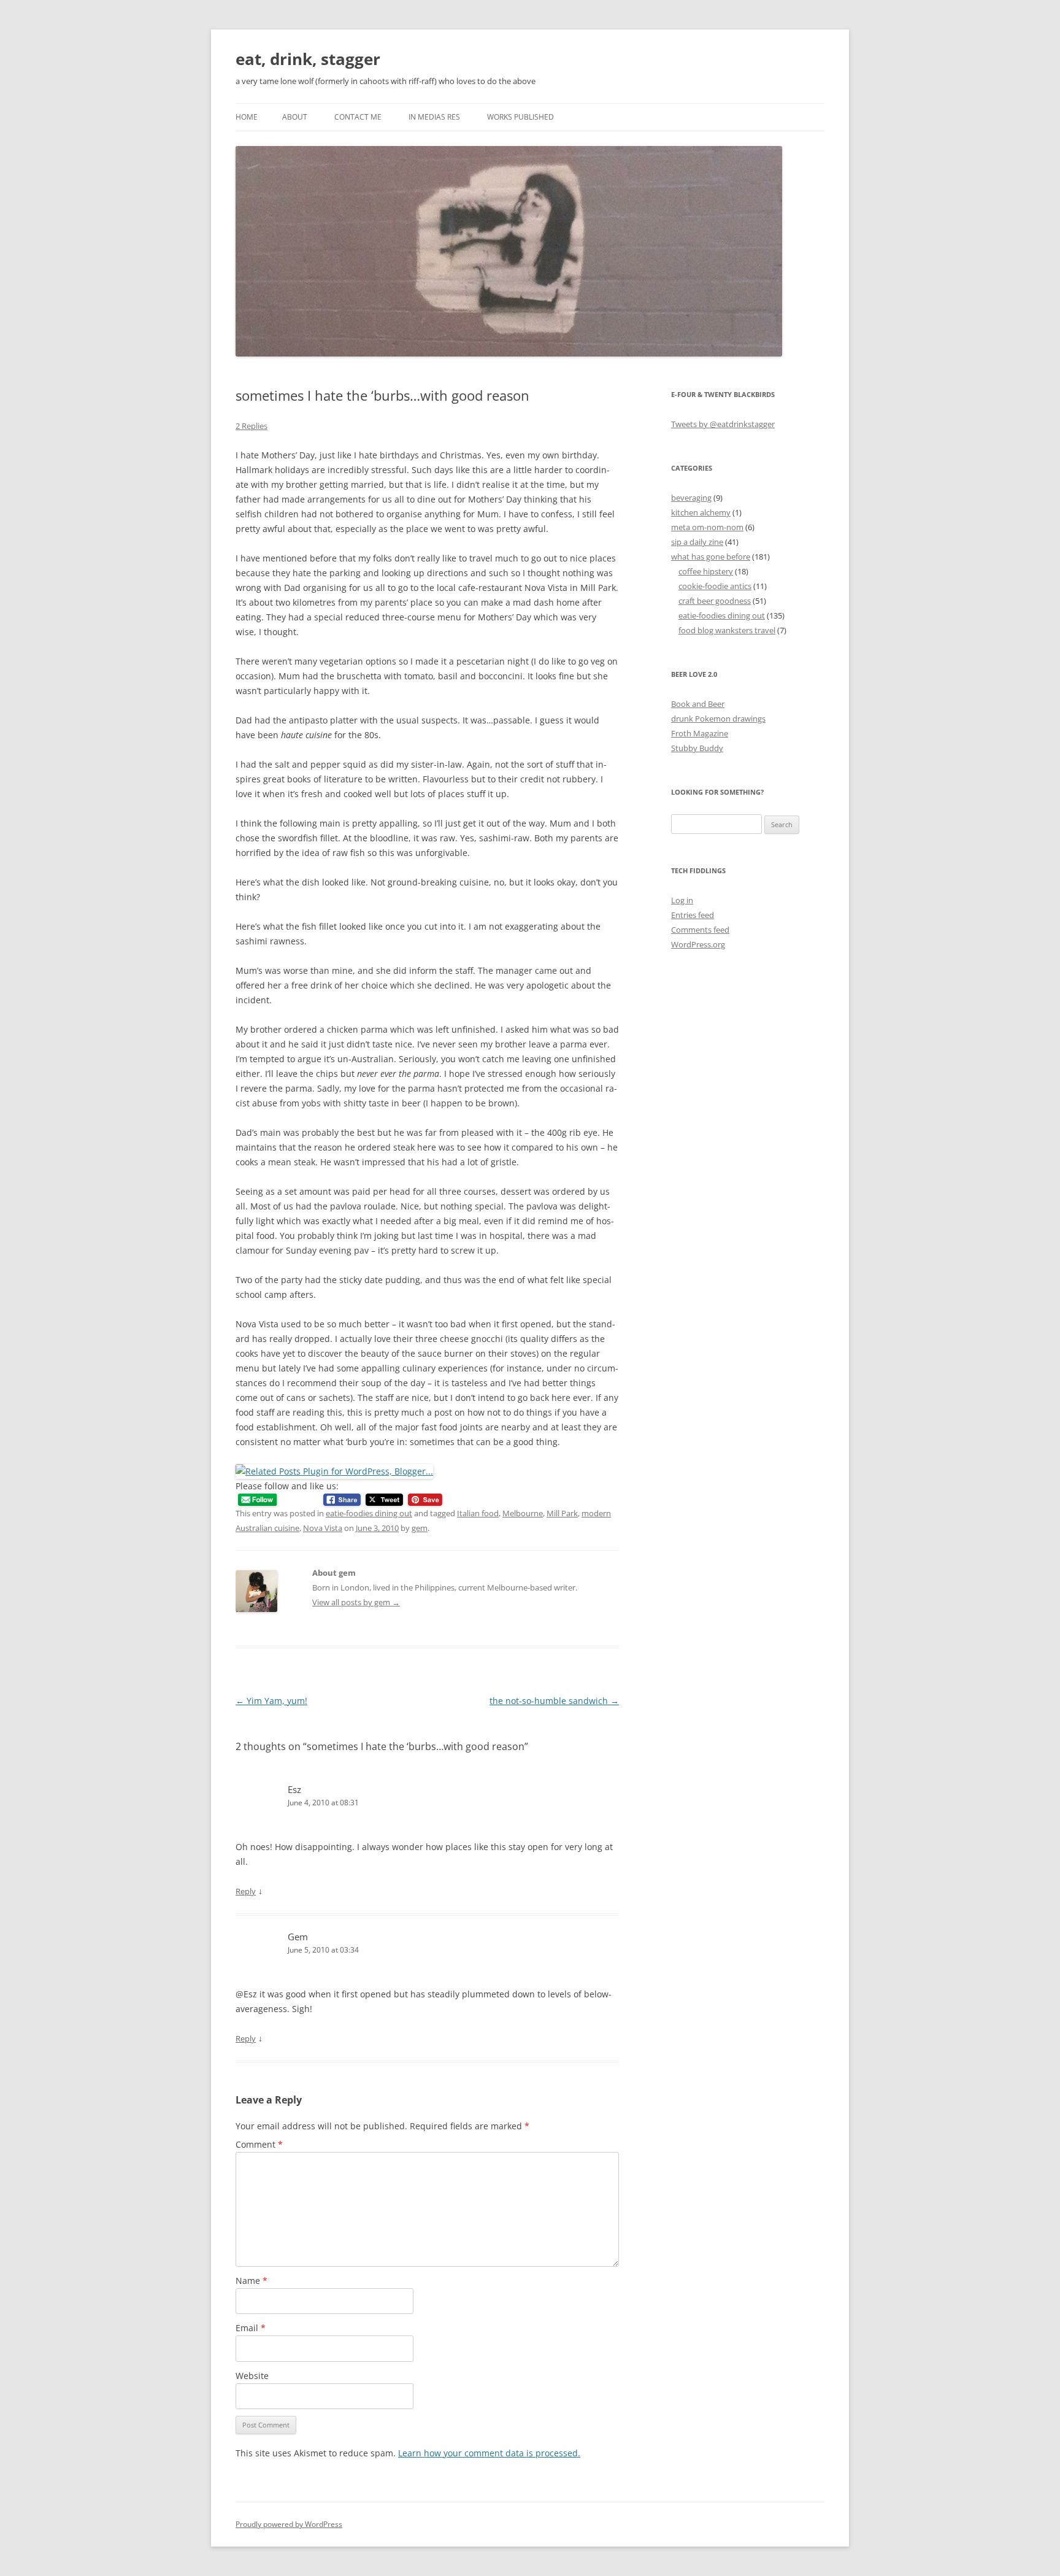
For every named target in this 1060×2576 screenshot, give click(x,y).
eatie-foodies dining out (369, 1513)
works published (520, 117)
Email (251, 2328)
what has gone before (711, 557)
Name (252, 2281)
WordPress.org (698, 944)
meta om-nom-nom (707, 527)
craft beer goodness (715, 601)
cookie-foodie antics (715, 586)
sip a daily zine (697, 542)
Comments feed (700, 930)
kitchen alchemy (701, 512)
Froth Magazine (700, 733)
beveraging (691, 498)
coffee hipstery (706, 571)
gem (420, 1528)
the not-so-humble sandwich (554, 1701)
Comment (259, 2144)
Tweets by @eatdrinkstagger (723, 424)
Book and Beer (698, 704)
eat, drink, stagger (308, 59)
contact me (358, 117)
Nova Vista (323, 1528)
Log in (682, 900)
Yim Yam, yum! (271, 1701)
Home (247, 117)
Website (252, 2376)
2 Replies (252, 426)
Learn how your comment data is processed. (489, 2453)
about (295, 117)
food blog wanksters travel (727, 630)
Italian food (478, 1513)
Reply (246, 1891)
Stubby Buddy (697, 748)
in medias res (434, 117)
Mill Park (562, 1513)
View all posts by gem (356, 1602)
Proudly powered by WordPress (289, 2524)
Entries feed (693, 915)
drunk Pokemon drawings (718, 719)
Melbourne (523, 1513)
